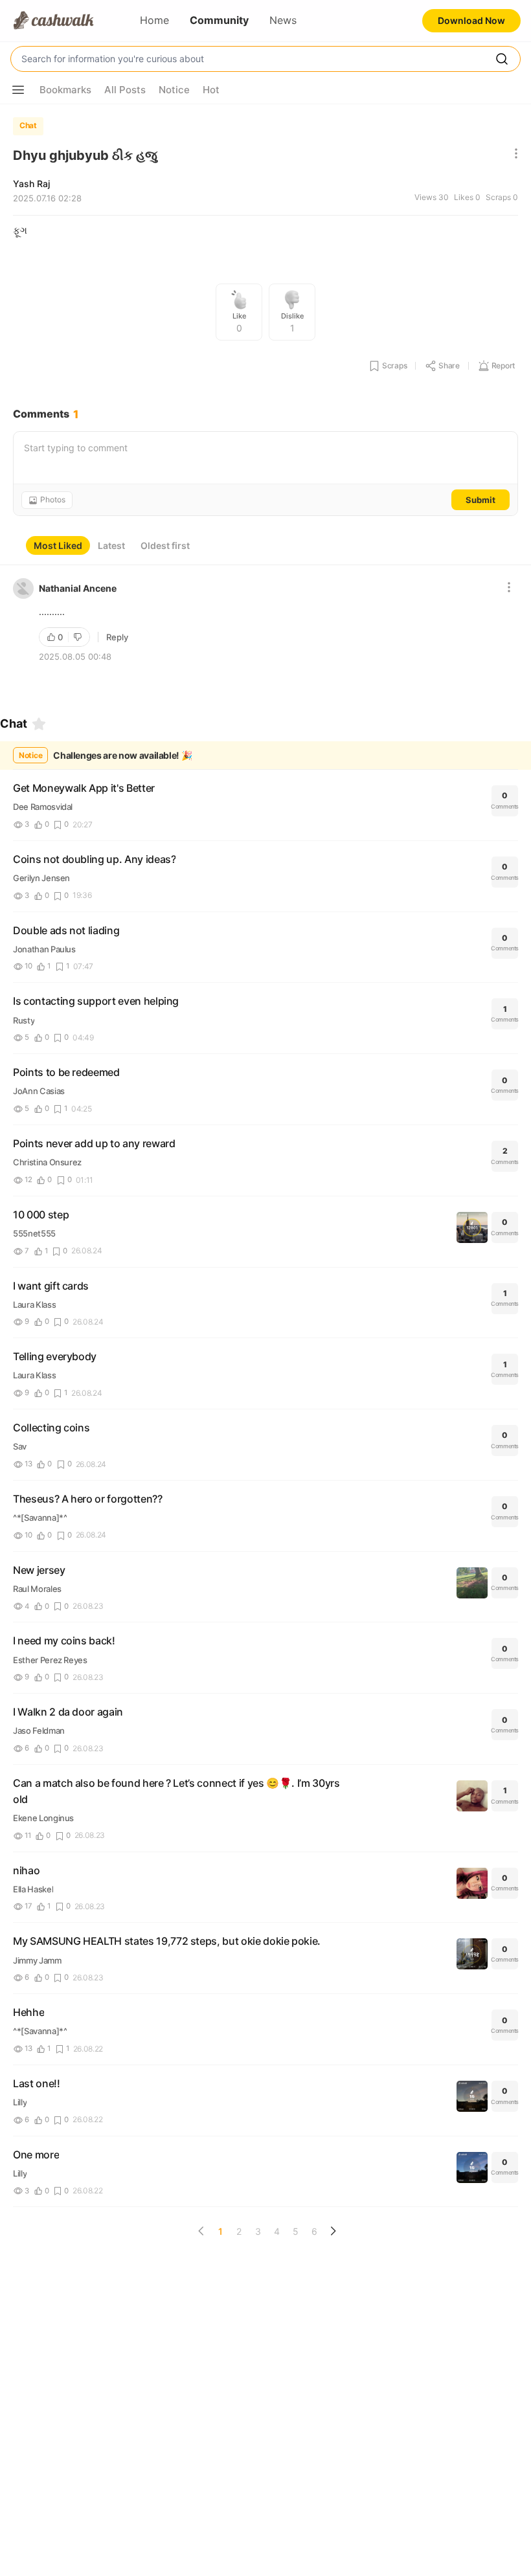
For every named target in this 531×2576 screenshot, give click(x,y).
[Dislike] (79, 637)
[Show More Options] (18, 90)
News (283, 20)
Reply (117, 637)
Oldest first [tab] (165, 545)
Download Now (471, 20)
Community (219, 20)
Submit (480, 500)
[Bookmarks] (39, 724)
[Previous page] (201, 2231)
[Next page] (333, 2231)
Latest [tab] (111, 545)
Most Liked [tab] (58, 545)
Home (154, 20)
